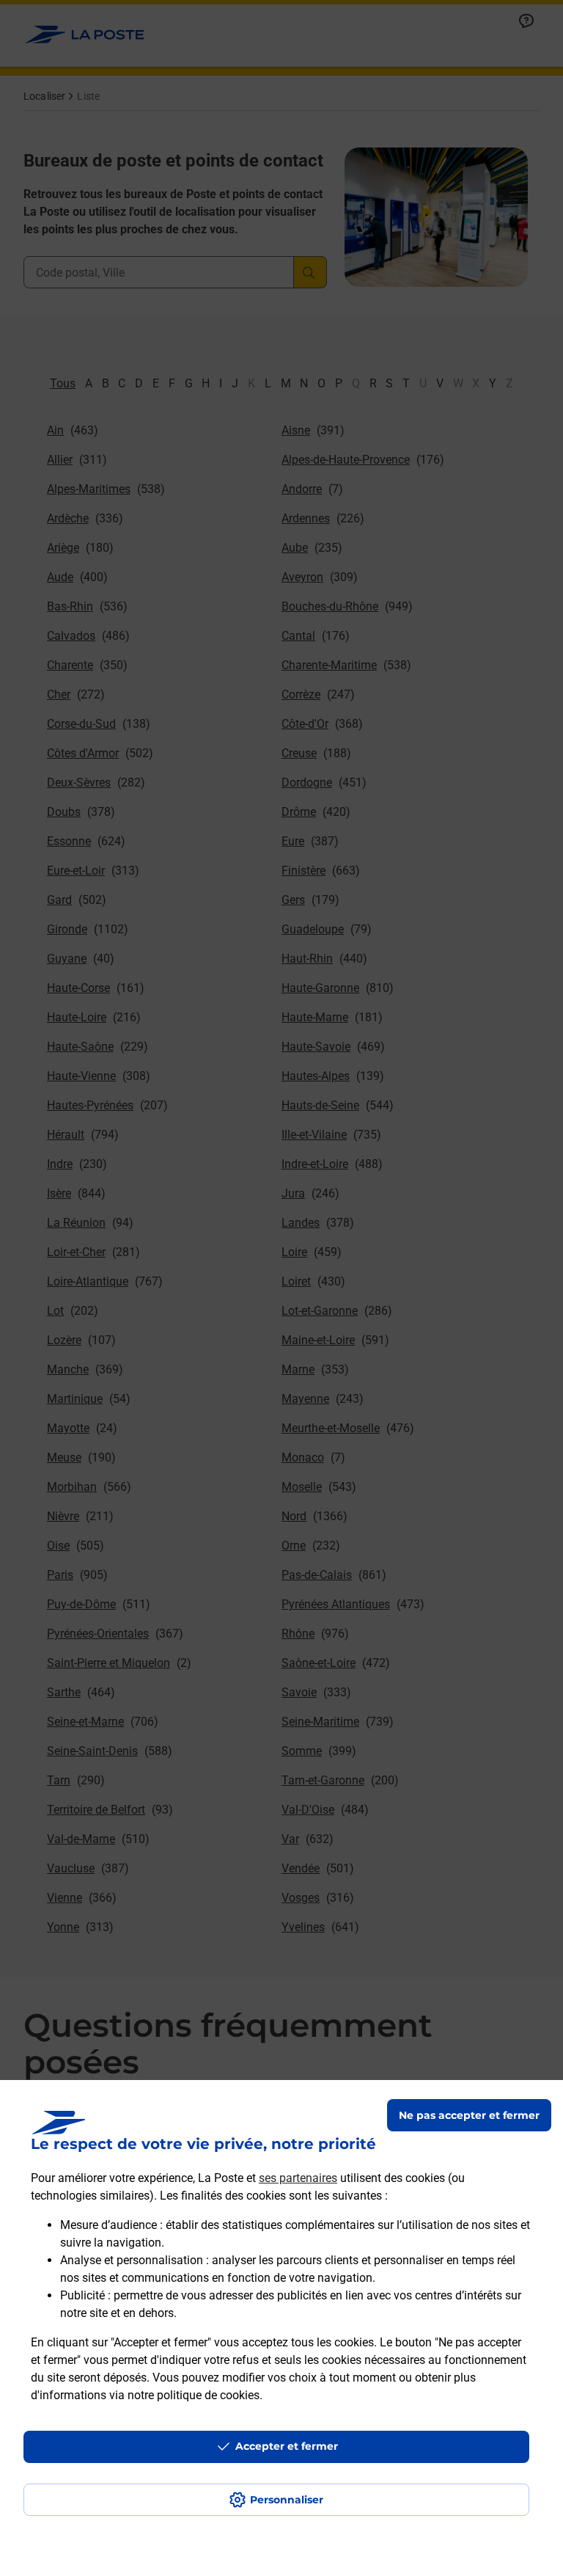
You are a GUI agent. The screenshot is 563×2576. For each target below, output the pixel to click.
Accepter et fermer (287, 2446)
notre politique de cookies (194, 2395)
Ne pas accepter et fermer (469, 2115)
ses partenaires (298, 2178)
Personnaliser (287, 2500)
